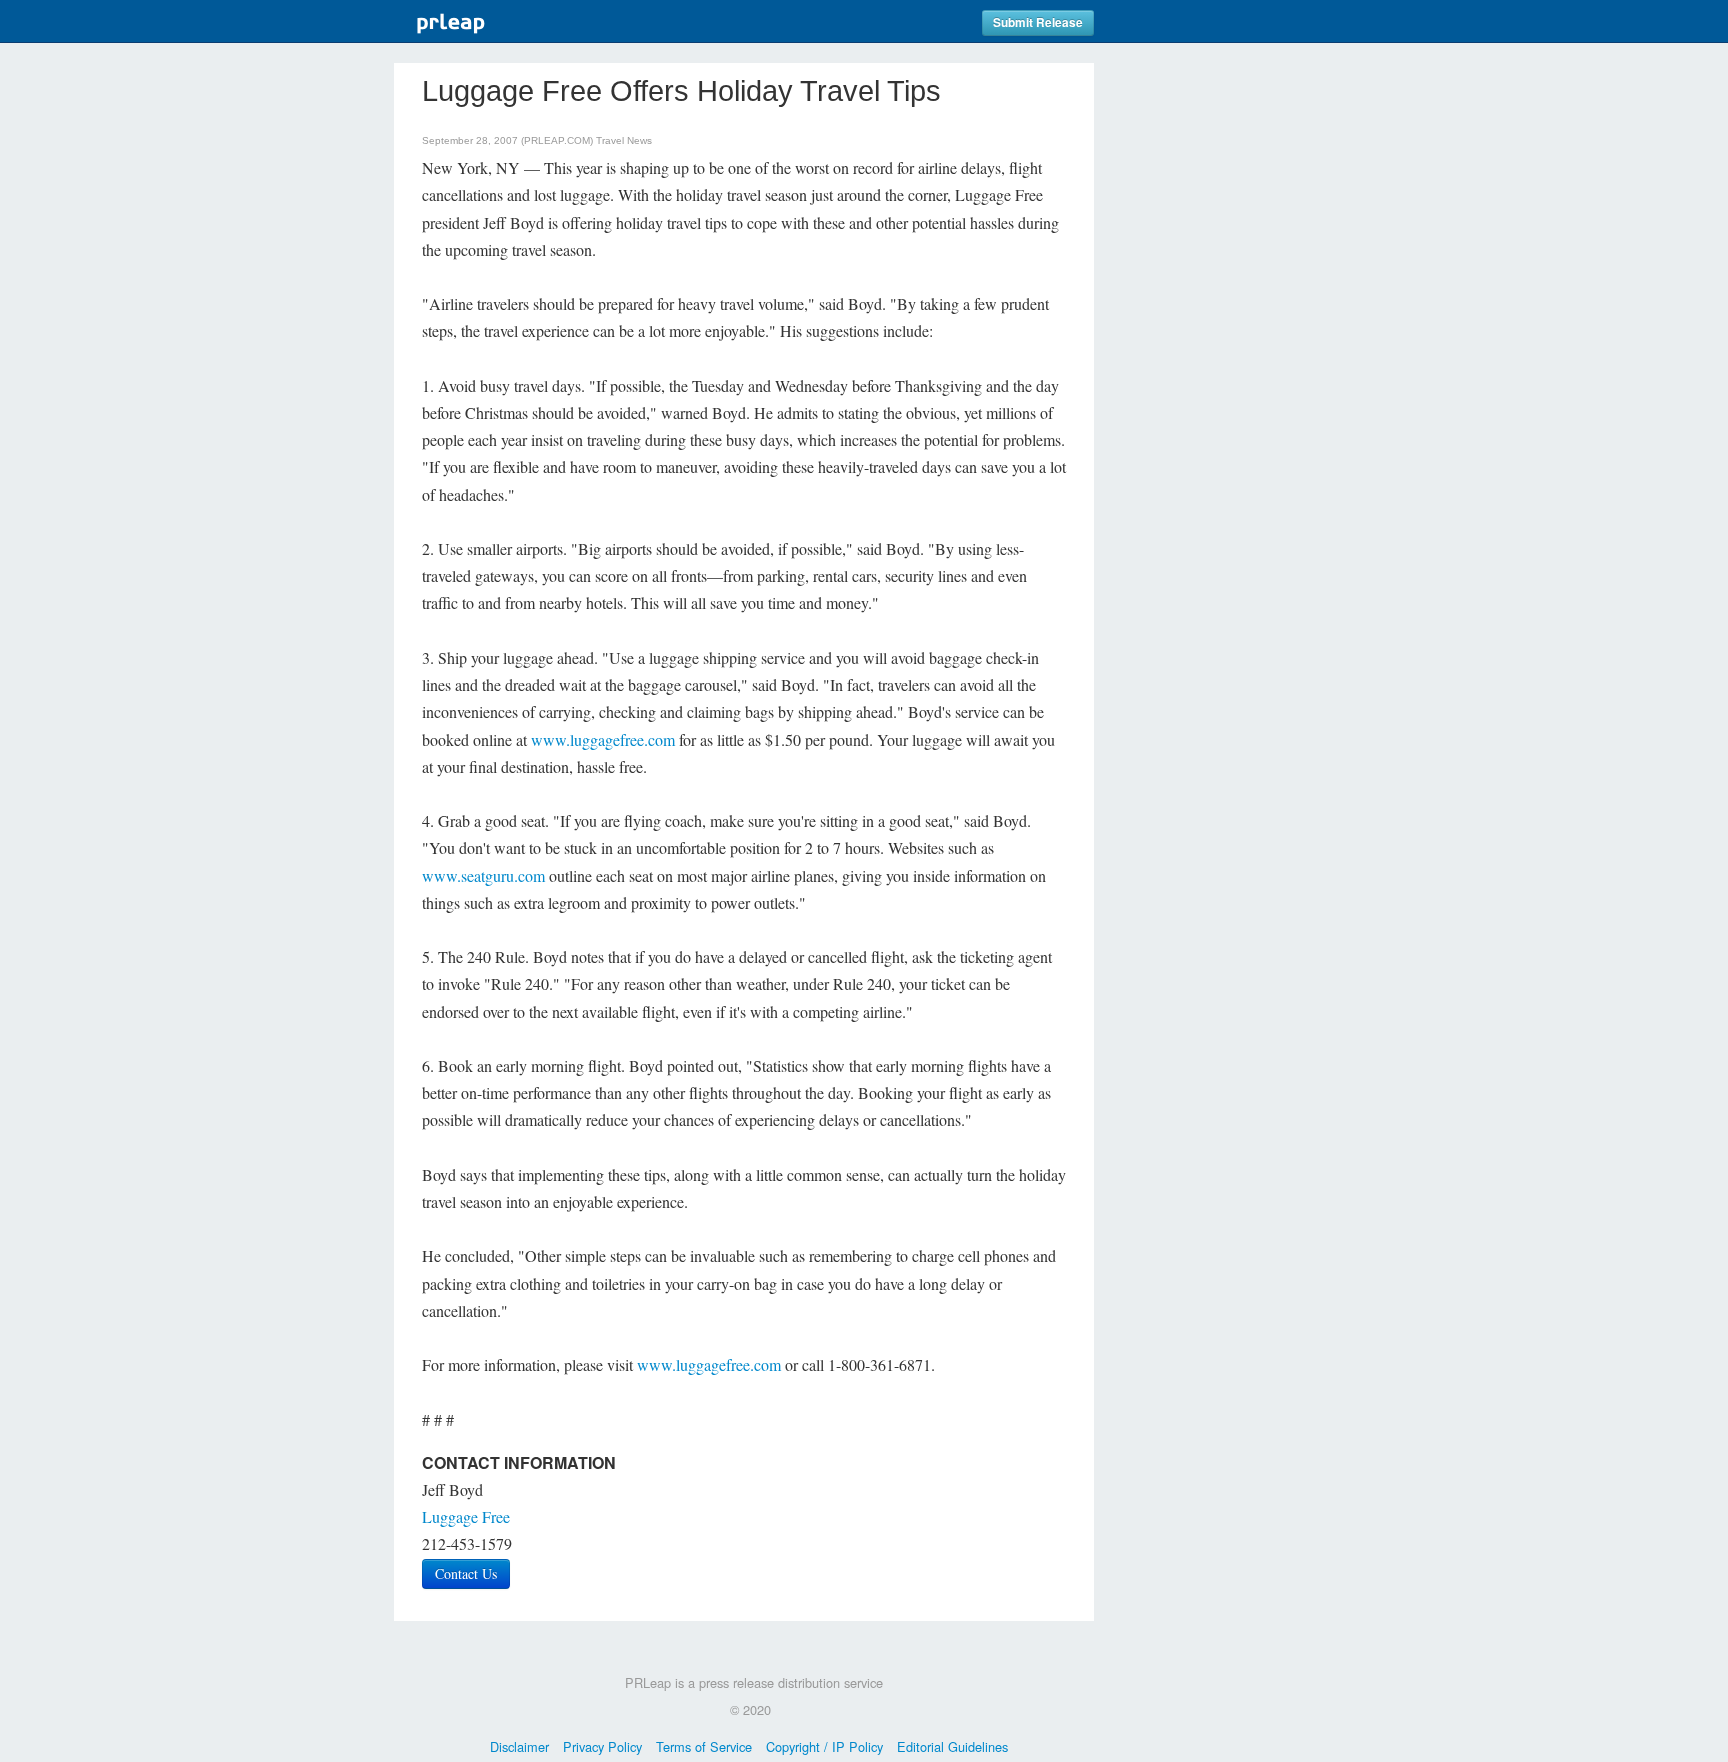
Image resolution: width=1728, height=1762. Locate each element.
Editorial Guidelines (952, 1746)
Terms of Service (704, 1746)
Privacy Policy (602, 1746)
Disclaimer (519, 1746)
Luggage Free (466, 1516)
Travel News (624, 140)
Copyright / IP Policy (824, 1746)
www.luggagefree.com (603, 739)
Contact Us (466, 1573)
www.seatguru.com (483, 875)
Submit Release (1038, 22)
